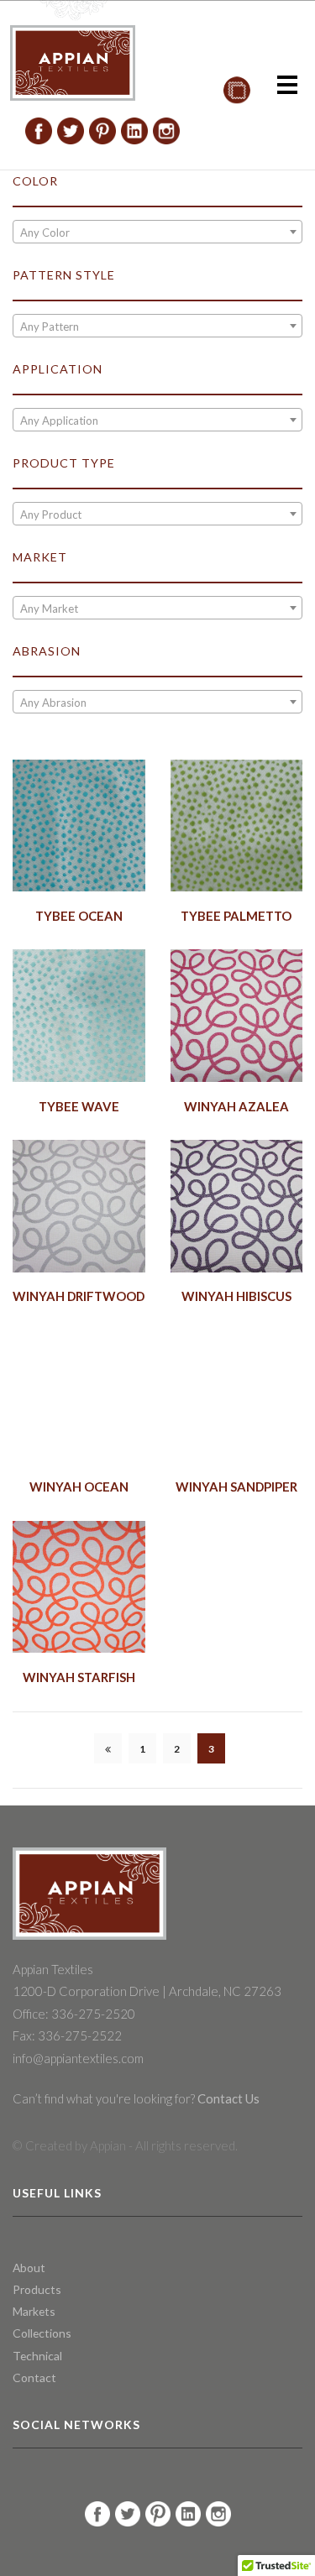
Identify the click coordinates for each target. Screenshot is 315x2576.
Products (37, 2289)
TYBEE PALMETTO (236, 916)
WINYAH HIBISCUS (236, 1296)
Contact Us (227, 2098)
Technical (37, 2356)
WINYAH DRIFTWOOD (79, 1296)
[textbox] (157, 233)
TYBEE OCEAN (79, 916)
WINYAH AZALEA (236, 1106)
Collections (42, 2333)
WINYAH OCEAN (79, 1487)
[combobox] (157, 232)
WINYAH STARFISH (79, 1677)
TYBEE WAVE (79, 1106)
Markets (34, 2311)
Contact (34, 2377)
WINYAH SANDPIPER (236, 1487)
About (29, 2268)
